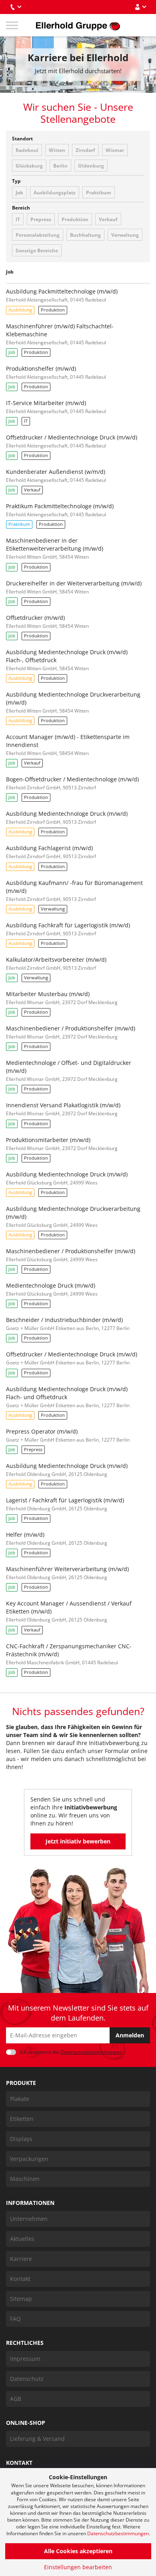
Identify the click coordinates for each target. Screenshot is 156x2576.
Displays (21, 2139)
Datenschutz (27, 2379)
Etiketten (22, 2119)
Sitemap (21, 2299)
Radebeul (27, 150)
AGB (16, 2399)
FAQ (15, 2319)
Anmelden (130, 2035)
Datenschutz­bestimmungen (91, 2052)
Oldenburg (91, 166)
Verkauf (108, 219)
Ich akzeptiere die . (72, 2052)
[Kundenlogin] (140, 7)
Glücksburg (29, 166)
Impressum (25, 2359)
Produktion (75, 219)
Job (19, 193)
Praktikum (99, 193)
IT (18, 219)
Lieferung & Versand (37, 2439)
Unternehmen (29, 2219)
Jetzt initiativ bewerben (78, 1841)
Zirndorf (85, 150)
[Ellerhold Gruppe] (78, 25)
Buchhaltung (85, 235)
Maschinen (25, 2179)
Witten (57, 150)
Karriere (21, 2259)
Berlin (60, 166)
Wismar (115, 150)
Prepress (41, 219)
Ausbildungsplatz (55, 193)
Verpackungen (29, 2159)
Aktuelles (22, 2239)
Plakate (20, 2099)
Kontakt (20, 2279)
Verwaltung (125, 235)
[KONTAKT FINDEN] (16, 7)
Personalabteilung (38, 235)
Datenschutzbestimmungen (118, 2533)
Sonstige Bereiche (37, 251)
